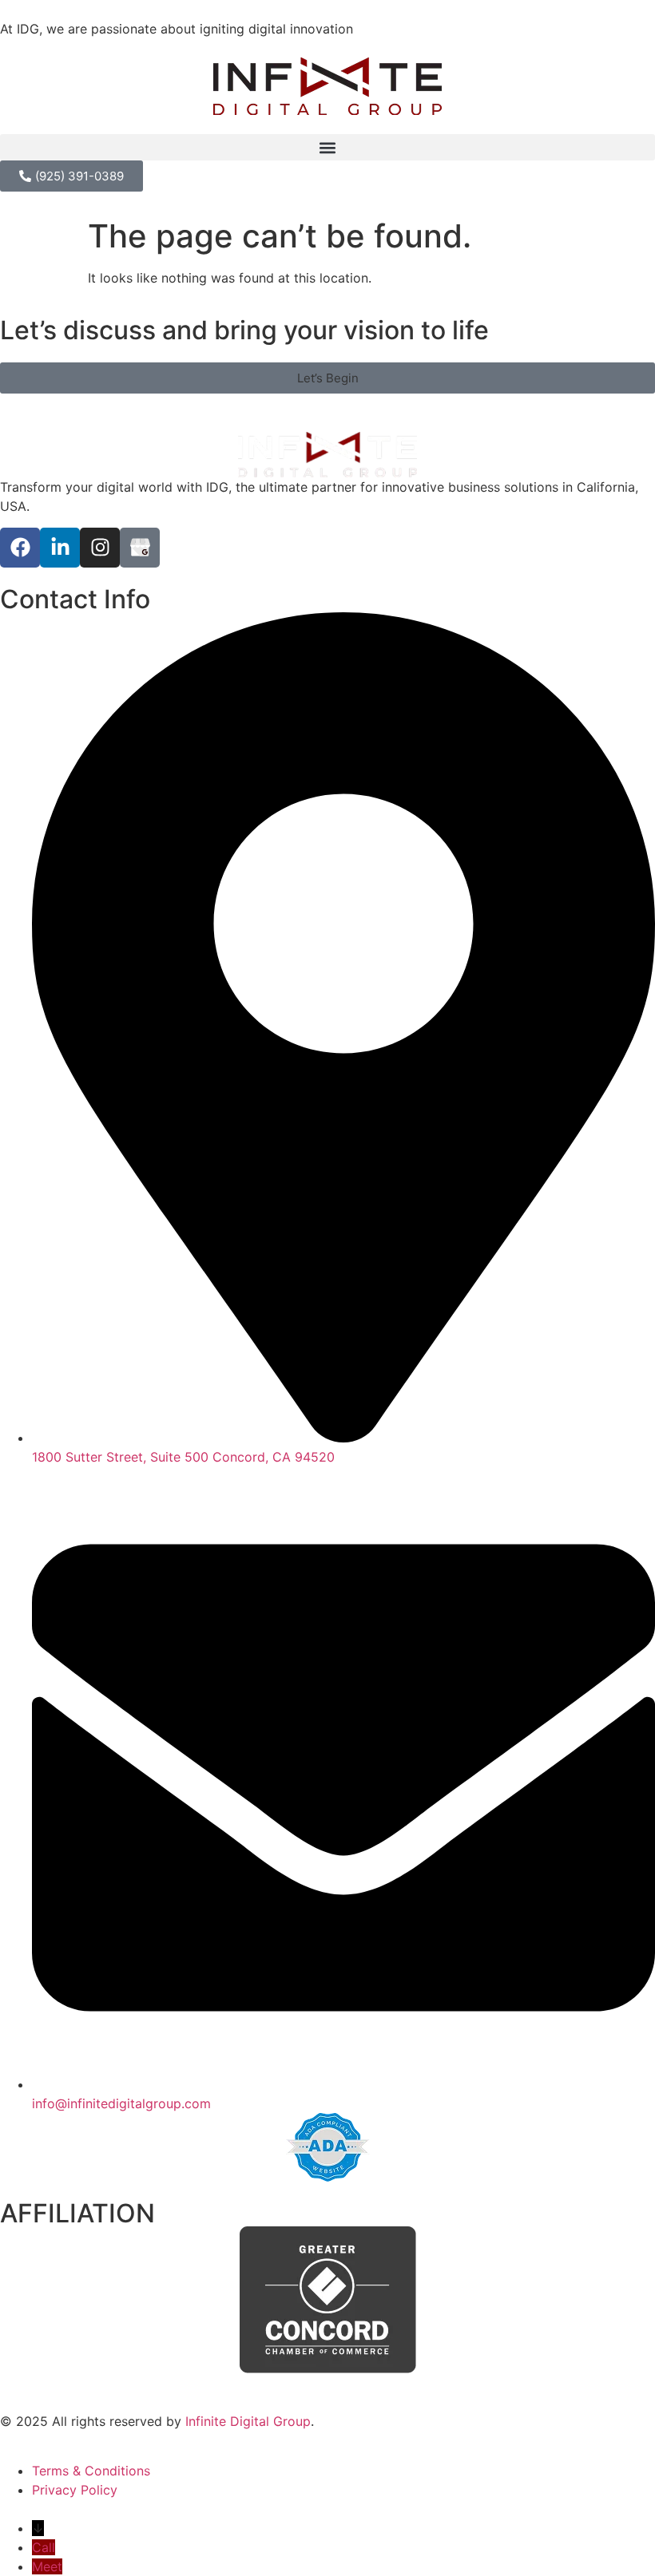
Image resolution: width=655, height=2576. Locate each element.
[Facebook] (20, 548)
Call (44, 2547)
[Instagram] (100, 548)
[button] (327, 147)
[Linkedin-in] (60, 548)
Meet (47, 2566)
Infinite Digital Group (248, 2421)
